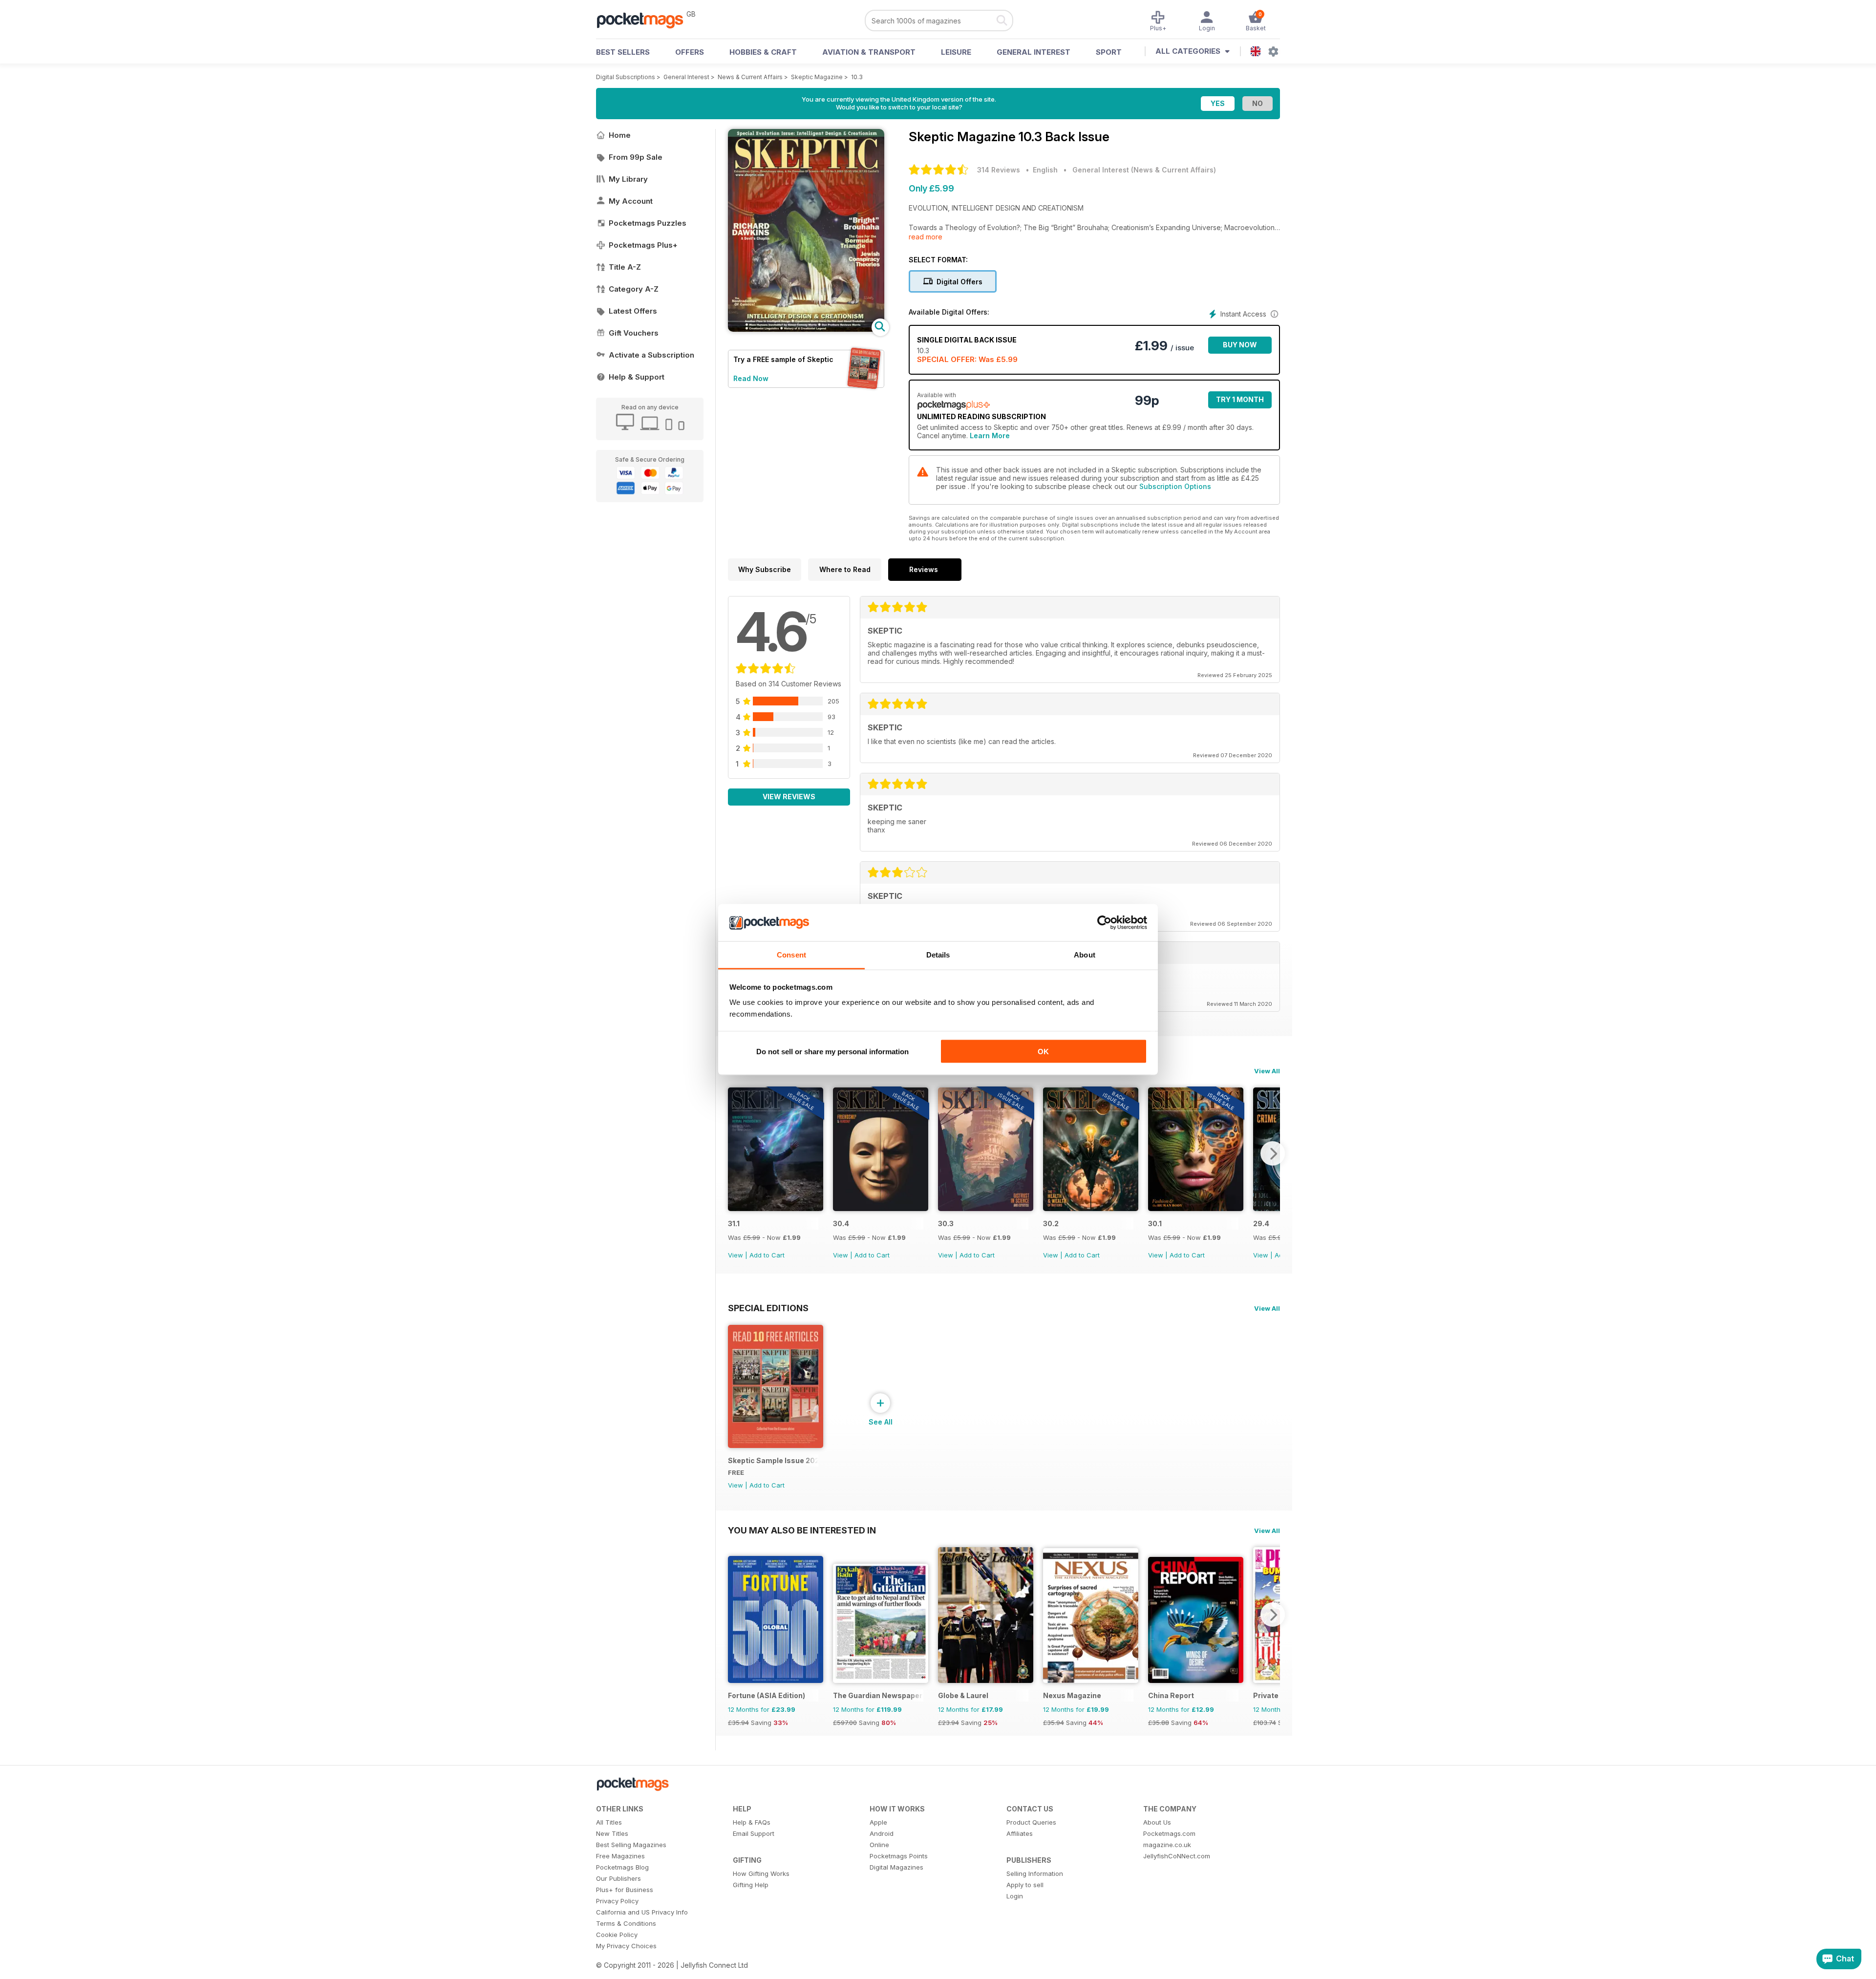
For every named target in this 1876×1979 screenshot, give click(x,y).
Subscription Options (1175, 486)
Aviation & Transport (869, 52)
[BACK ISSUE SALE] (776, 1208)
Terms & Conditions (626, 1923)
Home (620, 135)
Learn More (990, 436)
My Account (631, 201)
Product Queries (1031, 1822)
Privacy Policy (617, 1901)
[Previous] (735, 1153)
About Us (1157, 1822)
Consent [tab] (791, 955)
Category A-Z (634, 289)
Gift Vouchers (634, 333)
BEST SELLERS (623, 52)
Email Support (754, 1833)
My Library (628, 179)
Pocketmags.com (1169, 1833)
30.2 (1051, 1224)
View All (1267, 1071)
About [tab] (1085, 955)
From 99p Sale (636, 157)
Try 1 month (1240, 399)
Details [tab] (938, 955)
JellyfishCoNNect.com (1177, 1856)
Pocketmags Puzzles (648, 223)
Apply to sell (1025, 1885)
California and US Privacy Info (642, 1912)
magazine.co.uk (1167, 1845)
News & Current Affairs (750, 77)
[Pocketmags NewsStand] (645, 20)
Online (879, 1845)
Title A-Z (625, 267)
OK (1043, 1051)
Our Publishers (618, 1878)
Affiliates (1020, 1833)
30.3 (946, 1224)
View (735, 1255)
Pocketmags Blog (622, 1867)
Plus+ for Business (625, 1890)
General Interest (1034, 52)
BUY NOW (1240, 345)
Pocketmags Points (899, 1856)
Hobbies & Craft (763, 52)
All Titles (609, 1822)
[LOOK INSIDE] (806, 329)
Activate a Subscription (651, 355)
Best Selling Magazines (631, 1845)
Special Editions (768, 1308)
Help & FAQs (752, 1822)
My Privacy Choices (626, 1946)
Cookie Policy (617, 1935)
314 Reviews (999, 170)
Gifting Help (751, 1885)
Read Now (751, 378)
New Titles (612, 1833)
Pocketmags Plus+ (643, 245)
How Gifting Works (761, 1873)
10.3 (857, 77)
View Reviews (789, 797)
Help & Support (637, 377)
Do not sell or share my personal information (832, 1051)
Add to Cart (767, 1255)
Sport (1109, 52)
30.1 (1155, 1224)
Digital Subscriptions (626, 77)
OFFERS (690, 52)
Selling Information (1035, 1873)
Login (1015, 1896)
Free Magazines (620, 1856)
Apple (878, 1822)
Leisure (956, 52)
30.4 (841, 1224)
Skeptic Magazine (817, 77)
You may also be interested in (802, 1530)
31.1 (734, 1224)
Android (882, 1833)
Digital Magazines (896, 1867)
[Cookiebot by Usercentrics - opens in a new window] (1104, 923)
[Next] (1273, 1153)
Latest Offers (633, 311)
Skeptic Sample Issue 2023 (773, 1460)
